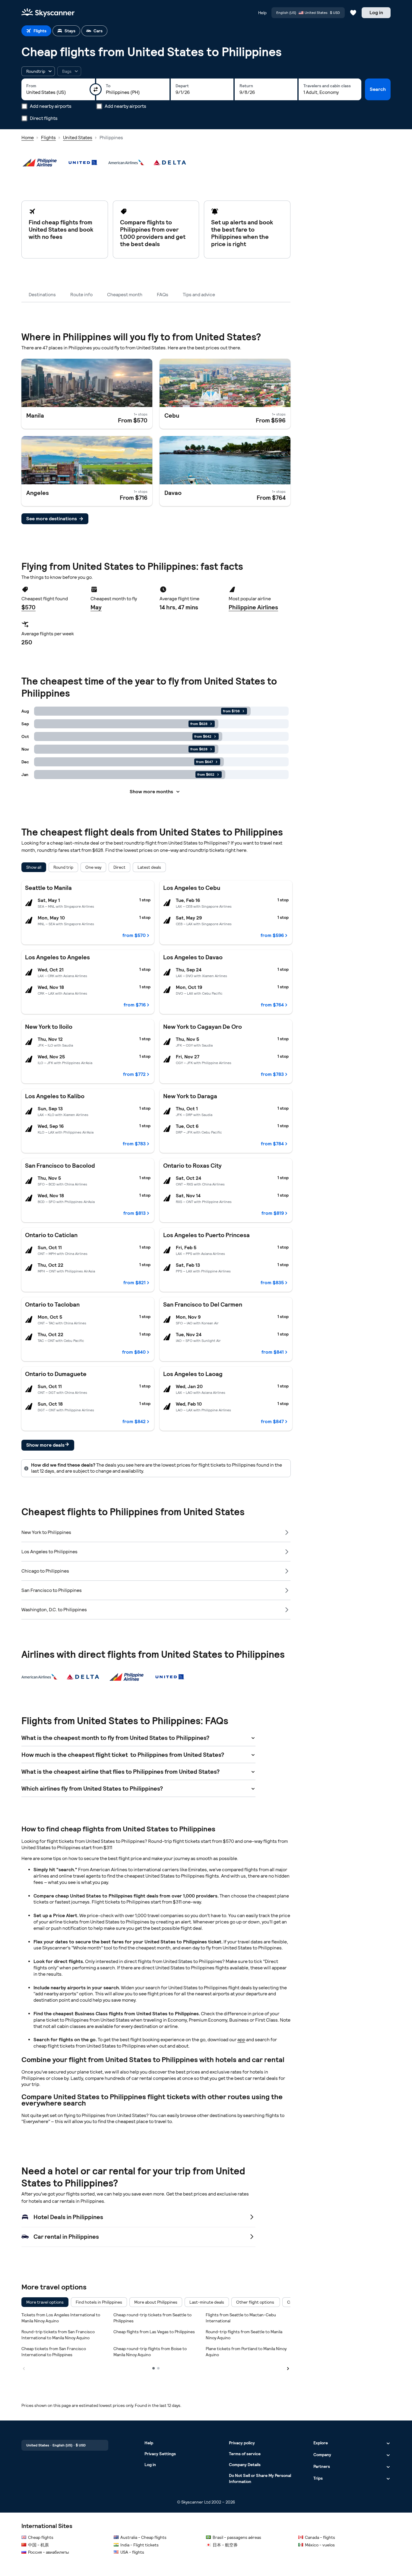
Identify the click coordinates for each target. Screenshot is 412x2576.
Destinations (42, 295)
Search (378, 89)
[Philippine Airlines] (40, 162)
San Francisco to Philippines (52, 1590)
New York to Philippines (46, 1532)
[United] (83, 162)
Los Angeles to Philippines (49, 1552)
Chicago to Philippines (45, 1571)
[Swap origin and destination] (96, 89)
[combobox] (58, 92)
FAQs (163, 295)
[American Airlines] (126, 162)
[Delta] (170, 162)
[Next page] (288, 2368)
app (241, 2040)
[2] (158, 2368)
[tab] (36, 31)
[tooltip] (69, 71)
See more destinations (52, 519)
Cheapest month (125, 295)
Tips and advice (199, 295)
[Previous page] (24, 2368)
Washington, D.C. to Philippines (54, 1610)
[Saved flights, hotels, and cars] (353, 13)
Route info (81, 295)
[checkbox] (45, 2302)
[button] (38, 71)
